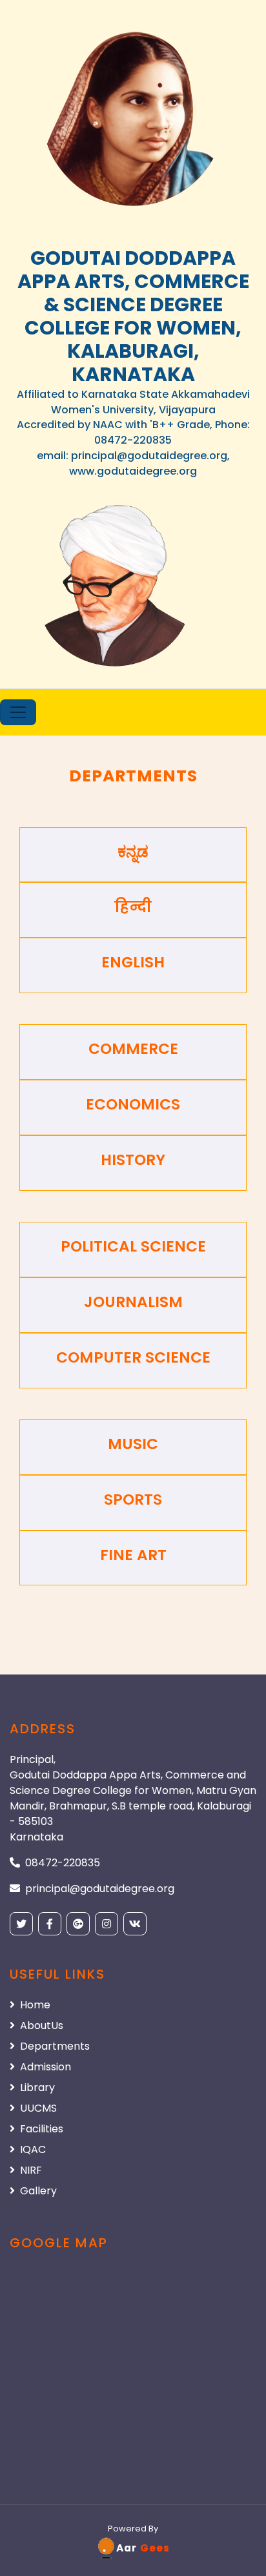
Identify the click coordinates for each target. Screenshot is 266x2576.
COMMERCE (133, 1049)
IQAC (33, 2149)
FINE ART (133, 1555)
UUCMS (38, 2108)
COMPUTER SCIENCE (133, 1357)
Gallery (38, 2191)
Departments (55, 2046)
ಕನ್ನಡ (133, 852)
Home (35, 2005)
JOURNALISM (133, 1302)
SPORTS (133, 1499)
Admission (46, 2067)
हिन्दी (133, 907)
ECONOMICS (133, 1104)
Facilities (42, 2129)
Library (37, 2087)
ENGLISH (133, 962)
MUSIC (133, 1444)
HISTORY (133, 1160)
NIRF (31, 2170)
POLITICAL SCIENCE (133, 1246)
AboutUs (42, 2025)
